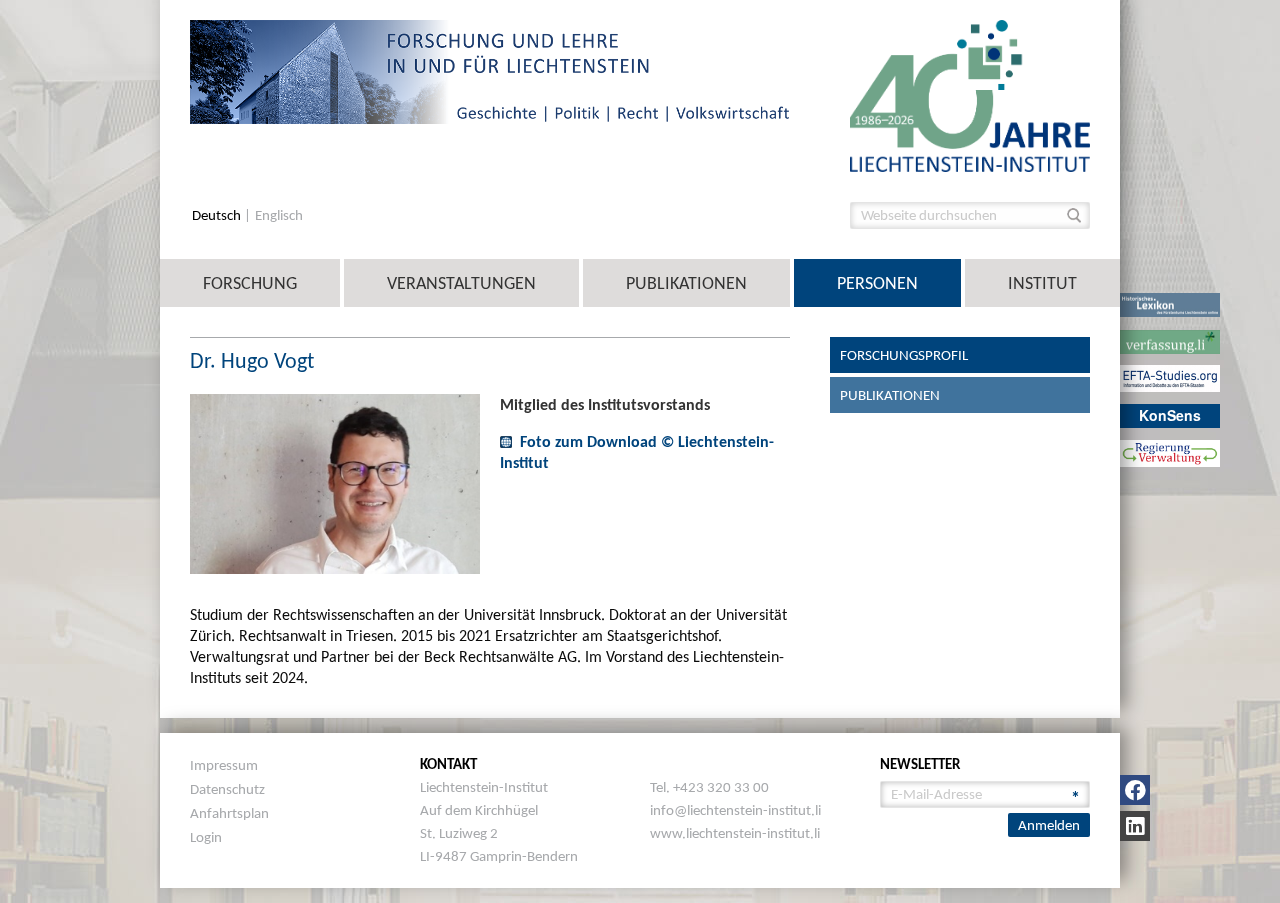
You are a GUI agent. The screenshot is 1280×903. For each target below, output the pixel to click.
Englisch (279, 215)
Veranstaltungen (461, 283)
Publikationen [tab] (890, 395)
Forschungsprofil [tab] (904, 355)
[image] (970, 94)
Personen (877, 283)
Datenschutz (227, 789)
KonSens (1170, 415)
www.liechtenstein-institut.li (735, 833)
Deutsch (218, 215)
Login (206, 837)
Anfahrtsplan (229, 813)
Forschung (250, 283)
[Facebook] (1135, 790)
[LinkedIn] (1135, 826)
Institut (1042, 283)
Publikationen (686, 283)
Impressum (224, 765)
